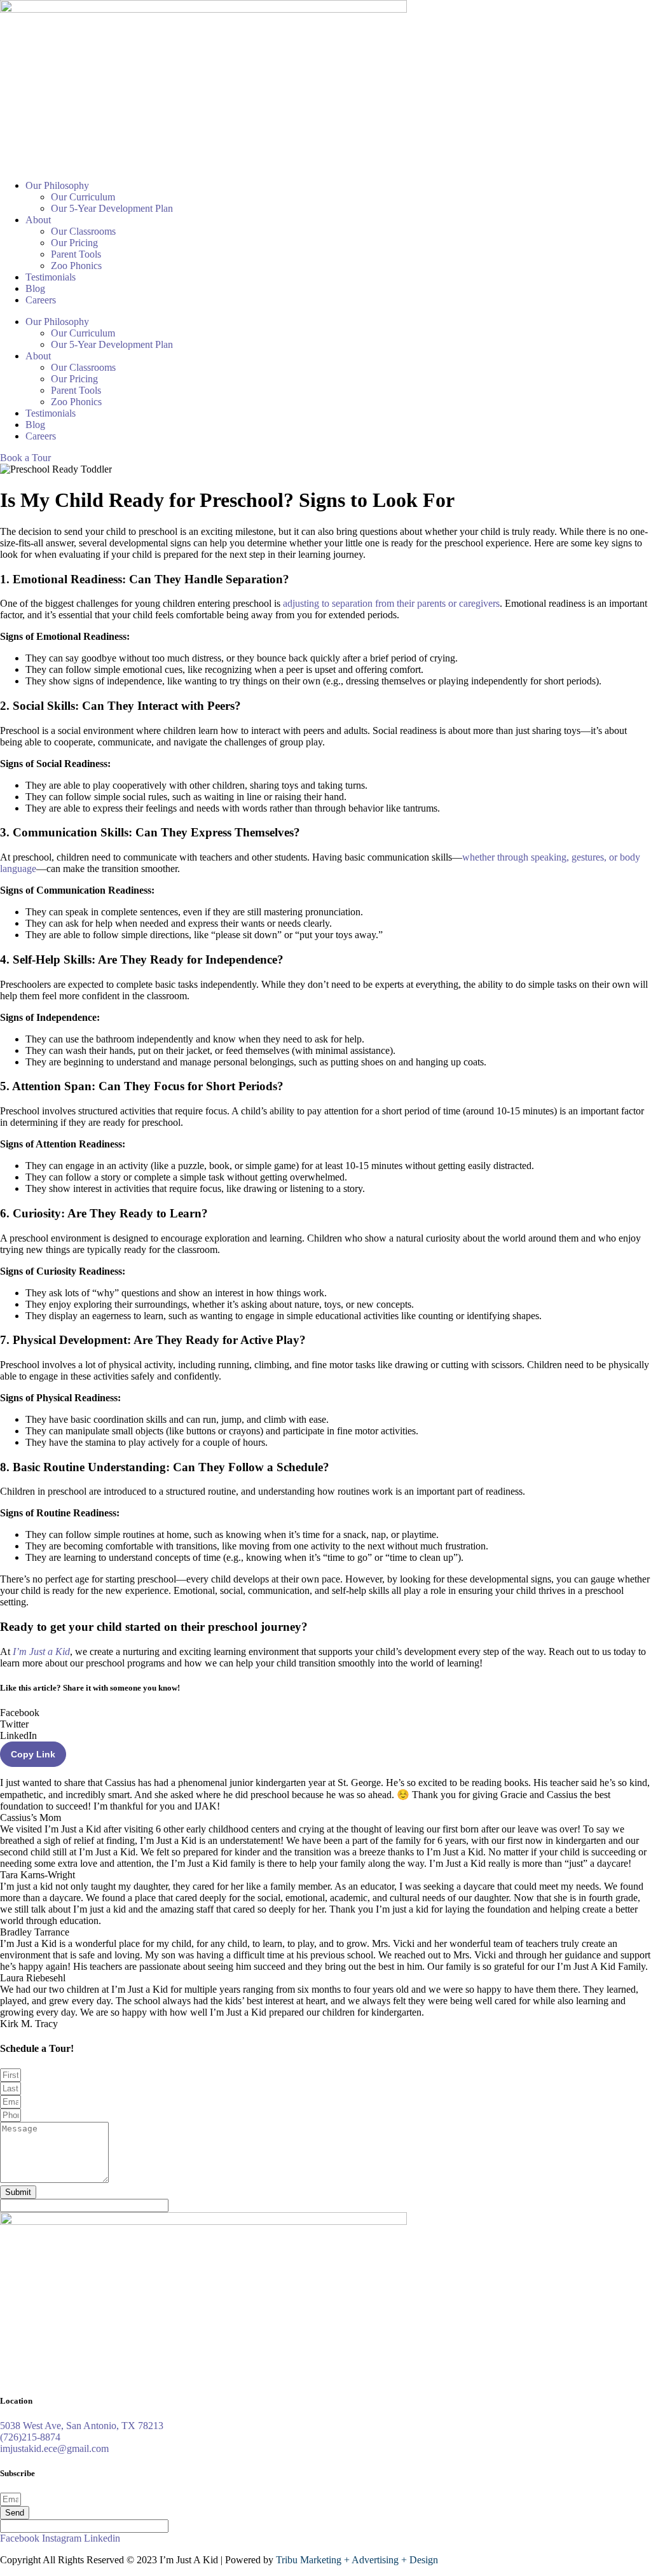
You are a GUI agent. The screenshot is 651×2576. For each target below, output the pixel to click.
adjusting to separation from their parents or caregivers (391, 603)
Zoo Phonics (76, 266)
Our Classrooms (83, 231)
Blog (35, 288)
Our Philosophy (57, 185)
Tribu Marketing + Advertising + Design (357, 2560)
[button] (325, 1713)
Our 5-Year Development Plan (112, 208)
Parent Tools (76, 254)
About (38, 220)
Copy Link (33, 1754)
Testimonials (51, 277)
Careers (41, 300)
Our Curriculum (83, 197)
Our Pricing (74, 243)
